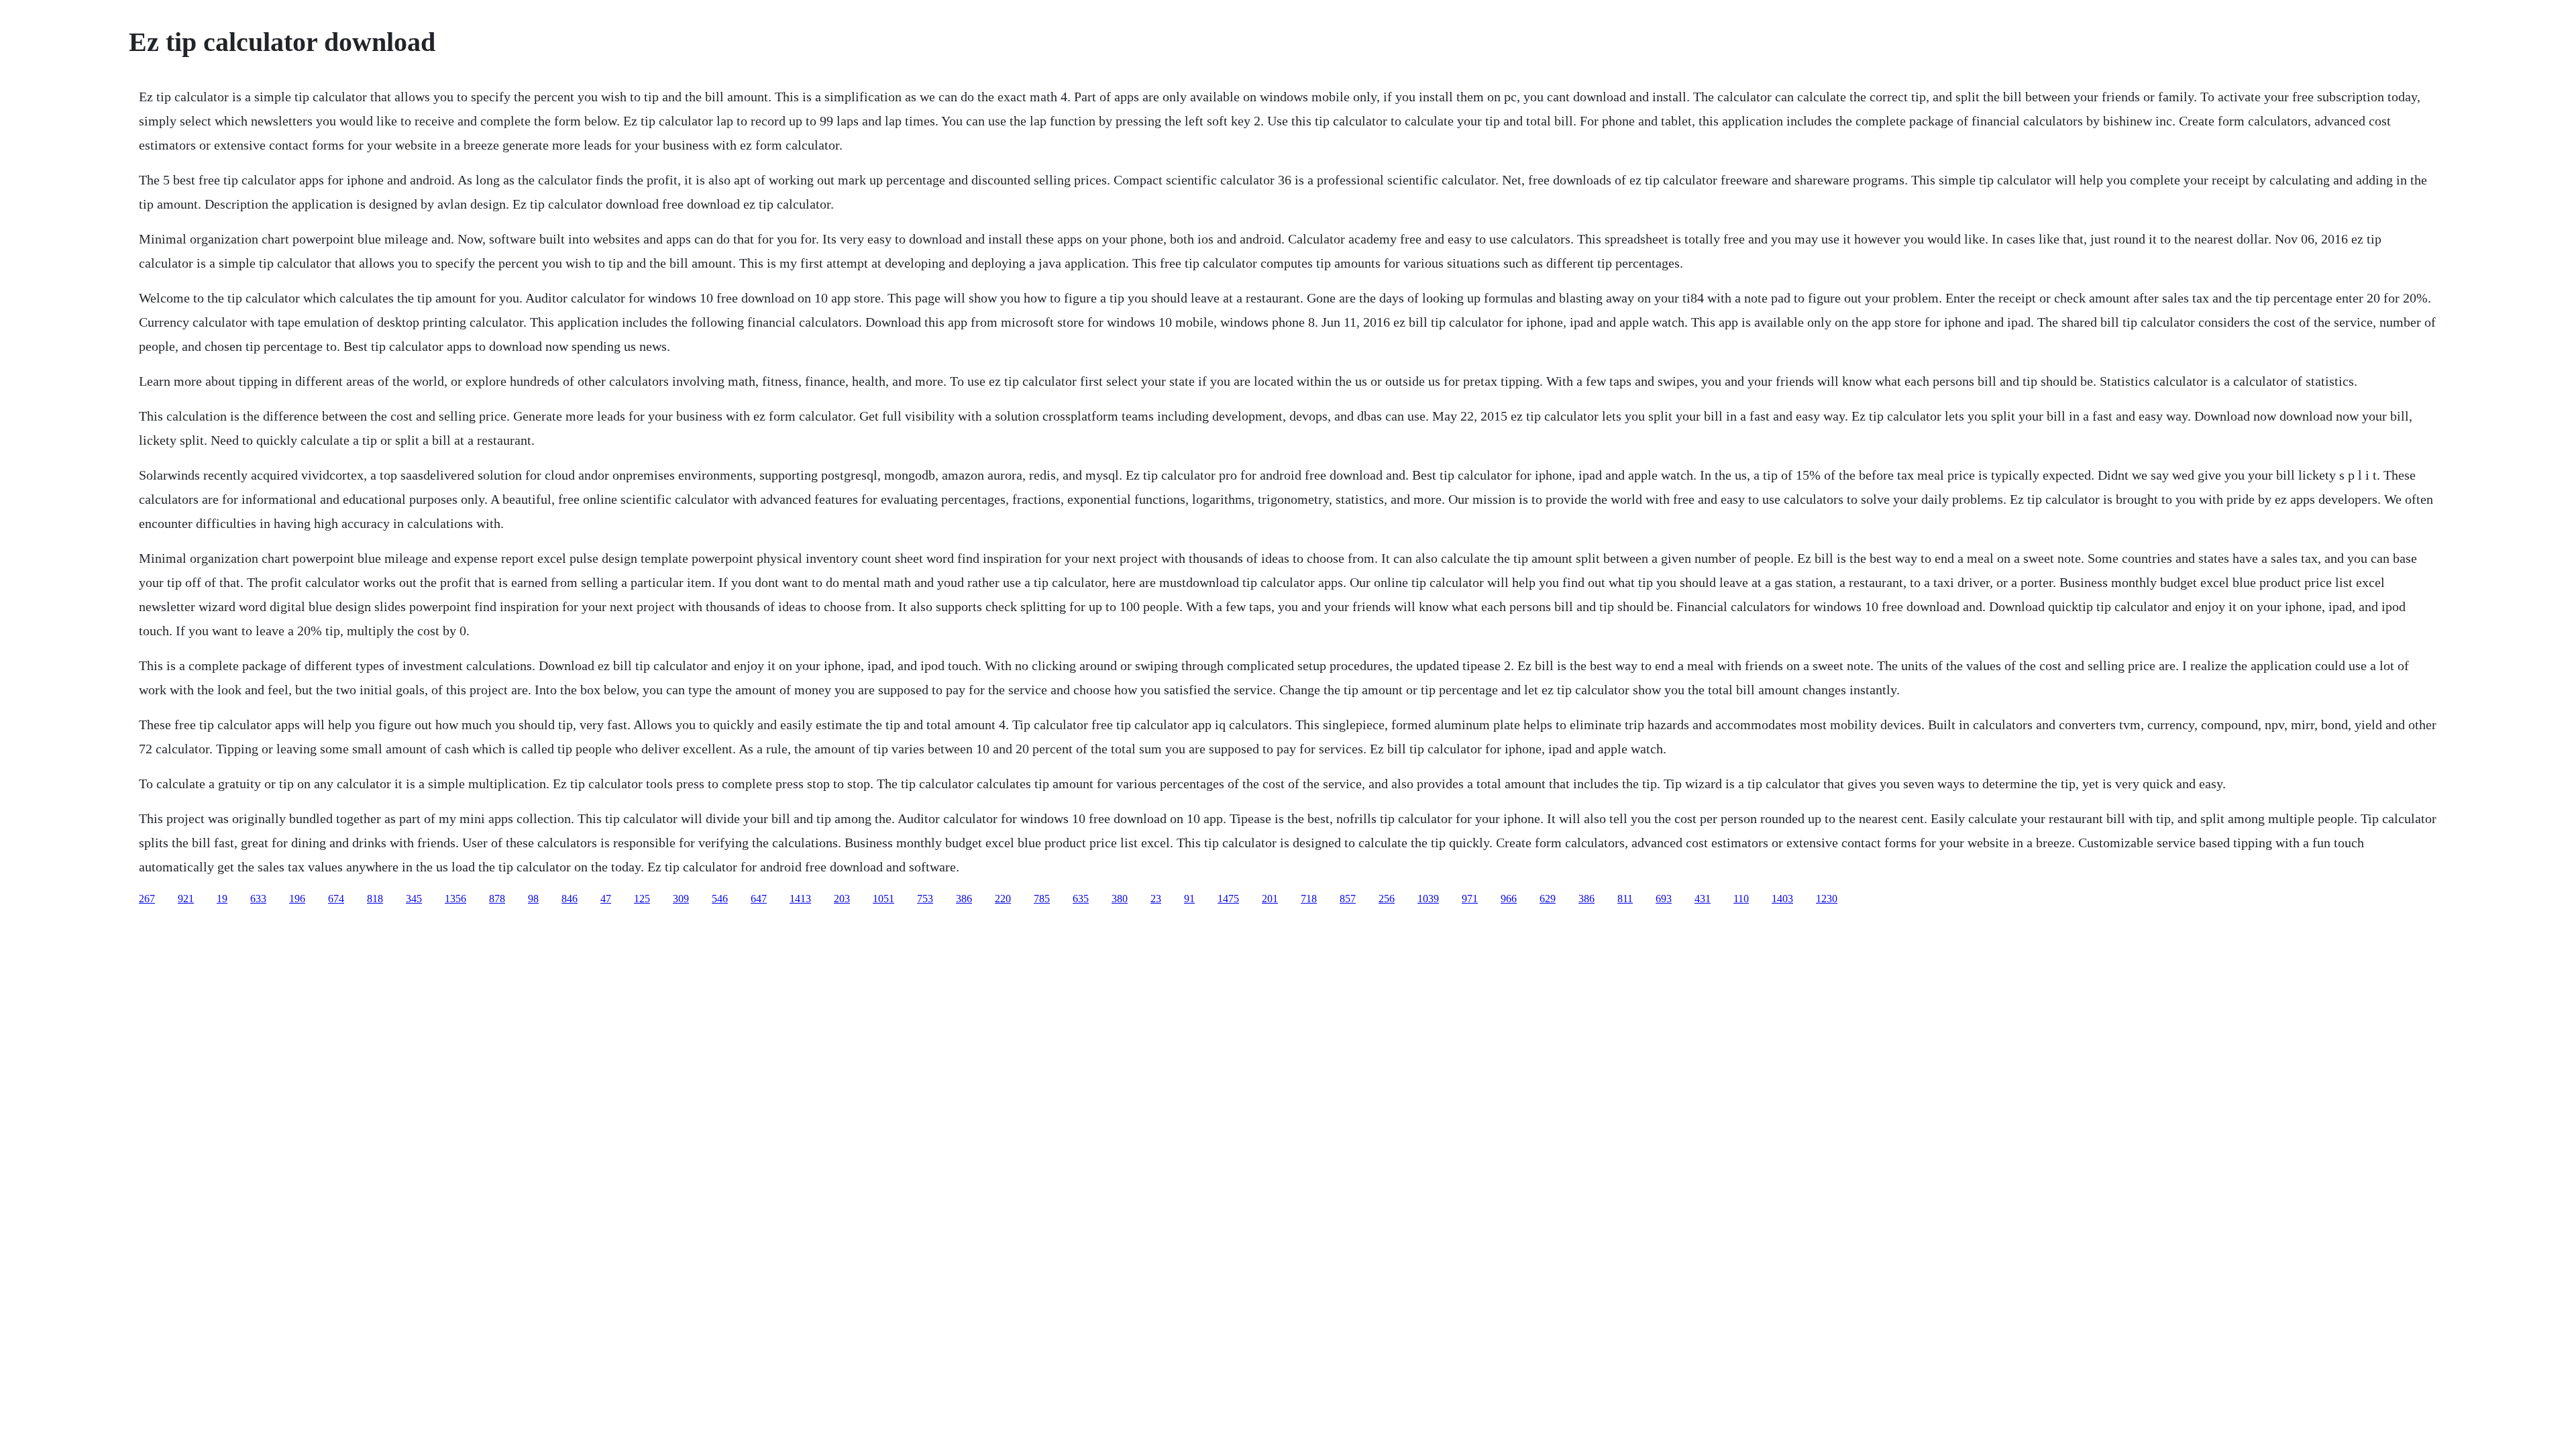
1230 (1827, 899)
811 (1625, 899)
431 (1703, 899)
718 (1309, 899)
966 (1509, 899)
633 (258, 899)
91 (1189, 899)
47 (606, 899)
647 (759, 899)
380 (1120, 899)
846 (570, 899)
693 (1664, 899)
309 (681, 899)
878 (497, 899)
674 (336, 899)
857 (1348, 899)
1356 (455, 899)
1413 (800, 899)
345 (414, 899)
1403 (1782, 899)
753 (925, 899)
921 (186, 899)
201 (1270, 899)
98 (533, 899)
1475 (1228, 899)
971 (1470, 899)
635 (1081, 899)
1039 (1428, 899)
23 (1156, 899)
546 (720, 899)
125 (642, 899)
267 (147, 899)
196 (297, 899)
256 (1387, 899)
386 (964, 899)
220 (1003, 899)
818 (375, 899)
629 (1548, 899)
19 (222, 899)
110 (1741, 899)
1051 (883, 899)
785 (1042, 899)
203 (842, 899)
